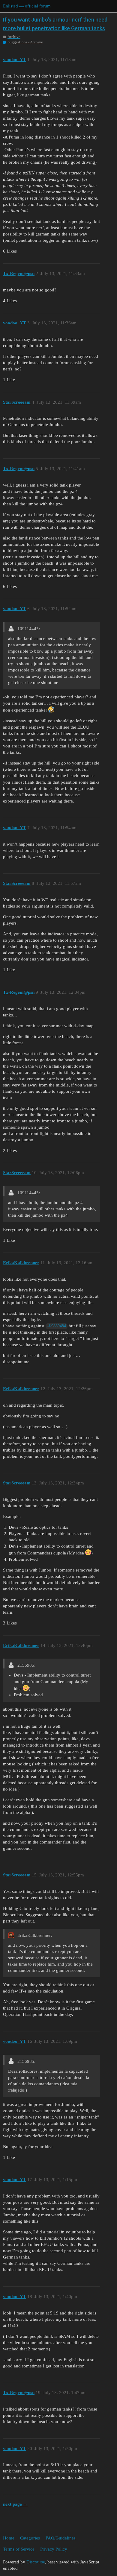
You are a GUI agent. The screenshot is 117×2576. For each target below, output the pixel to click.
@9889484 (57, 1326)
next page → (15, 2504)
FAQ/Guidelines (61, 2538)
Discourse (36, 2562)
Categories (30, 2538)
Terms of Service (19, 2549)
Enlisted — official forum (27, 6)
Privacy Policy (54, 2549)
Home (9, 2538)
